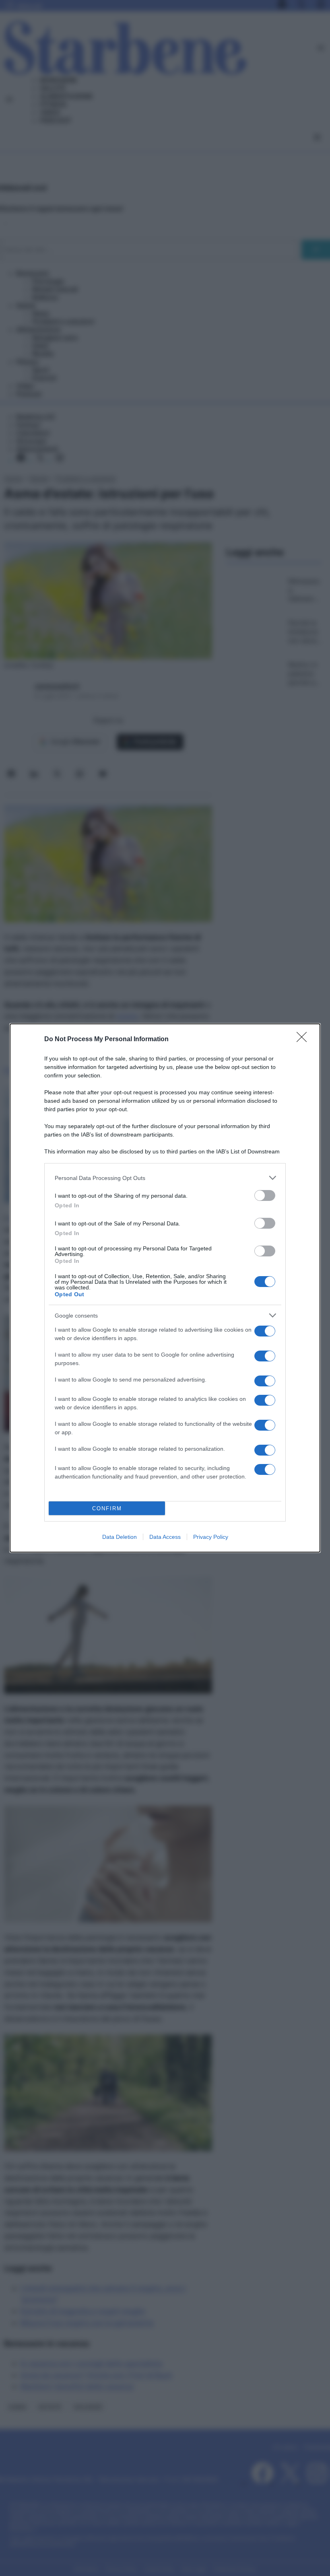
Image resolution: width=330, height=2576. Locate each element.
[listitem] (165, 1178)
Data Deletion (120, 1537)
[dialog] (165, 1288)
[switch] (265, 1195)
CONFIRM (107, 1508)
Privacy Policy (211, 1537)
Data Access (165, 1537)
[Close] (304, 1040)
